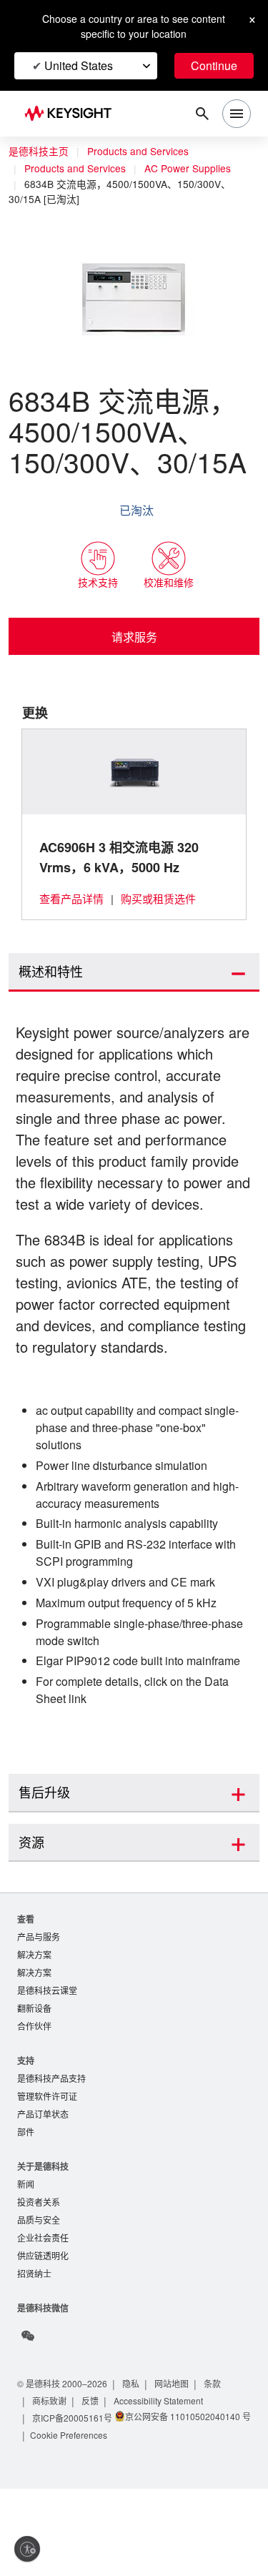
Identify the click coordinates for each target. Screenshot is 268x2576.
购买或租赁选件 (159, 898)
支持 (26, 2125)
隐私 (136, 2455)
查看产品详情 (71, 898)
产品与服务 (39, 1997)
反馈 (91, 2472)
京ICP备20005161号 (73, 2489)
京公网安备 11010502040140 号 (91, 2505)
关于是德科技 (43, 2233)
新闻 (26, 2252)
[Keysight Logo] (73, 114)
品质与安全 (39, 2289)
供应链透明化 (43, 2326)
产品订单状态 (43, 2180)
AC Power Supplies (195, 169)
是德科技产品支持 (51, 2143)
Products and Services (142, 152)
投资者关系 (39, 2270)
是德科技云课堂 (47, 2053)
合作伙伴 (34, 2090)
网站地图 (177, 2455)
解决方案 (34, 2016)
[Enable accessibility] (27, 2549)
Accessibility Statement (164, 2472)
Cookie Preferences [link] (72, 2522)
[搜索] (202, 114)
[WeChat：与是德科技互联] (28, 2407)
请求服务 (134, 636)
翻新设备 (34, 2072)
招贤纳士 (34, 2345)
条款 (219, 2455)
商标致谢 (50, 2472)
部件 (26, 2199)
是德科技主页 (39, 152)
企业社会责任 (43, 2308)
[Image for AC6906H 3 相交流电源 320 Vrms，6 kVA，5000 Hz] (134, 771)
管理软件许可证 (47, 2162)
